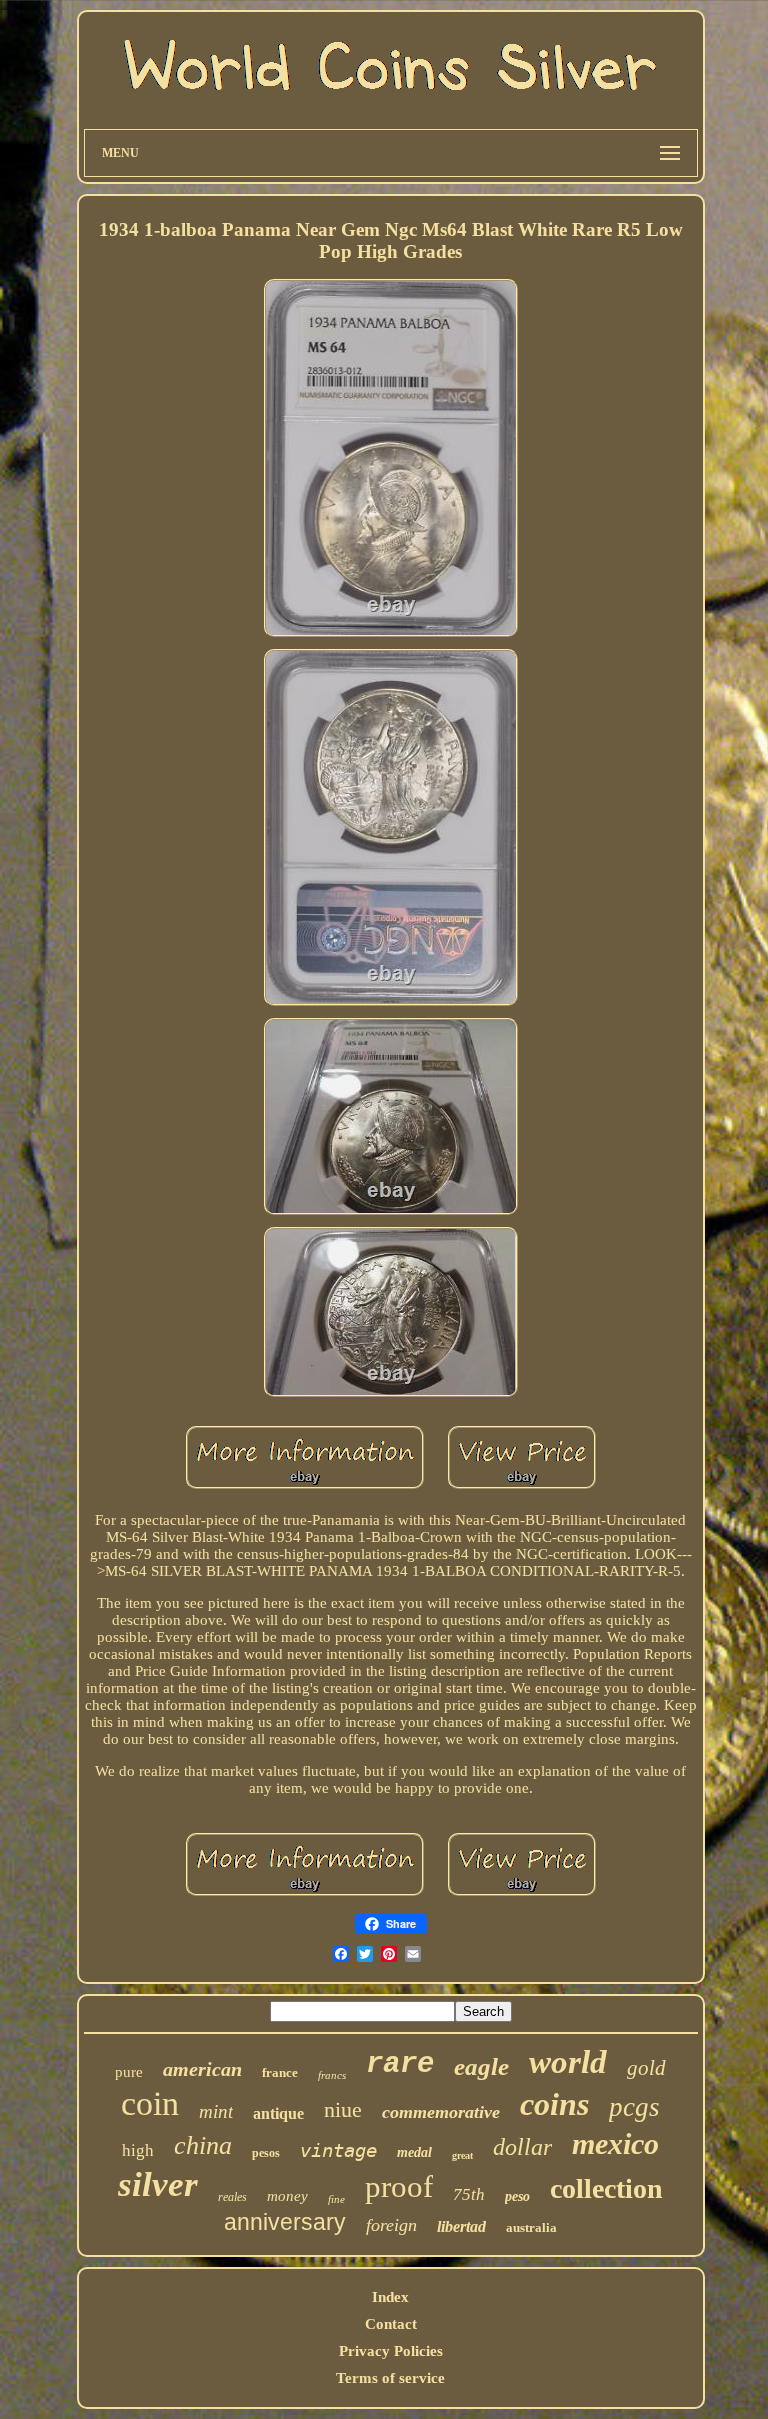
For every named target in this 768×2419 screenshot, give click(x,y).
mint (216, 2111)
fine (336, 2199)
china (203, 2145)
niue (343, 2109)
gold (646, 2068)
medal (414, 2152)
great (462, 2155)
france (280, 2072)
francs (332, 2075)
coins (554, 2104)
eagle (481, 2066)
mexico (615, 2143)
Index (390, 2297)
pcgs (634, 2107)
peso (517, 2196)
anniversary (285, 2222)
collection (606, 2188)
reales (232, 2197)
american (202, 2069)
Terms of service (390, 2378)
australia (531, 2227)
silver (158, 2184)
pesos (266, 2153)
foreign (391, 2225)
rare (400, 2064)
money (287, 2196)
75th (469, 2194)
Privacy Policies (391, 2351)
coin (150, 2103)
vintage (338, 2150)
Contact (391, 2324)
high (138, 2150)
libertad (461, 2226)
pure (129, 2072)
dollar (522, 2147)
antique (278, 2113)
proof (399, 2186)
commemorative (441, 2112)
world (568, 2062)
